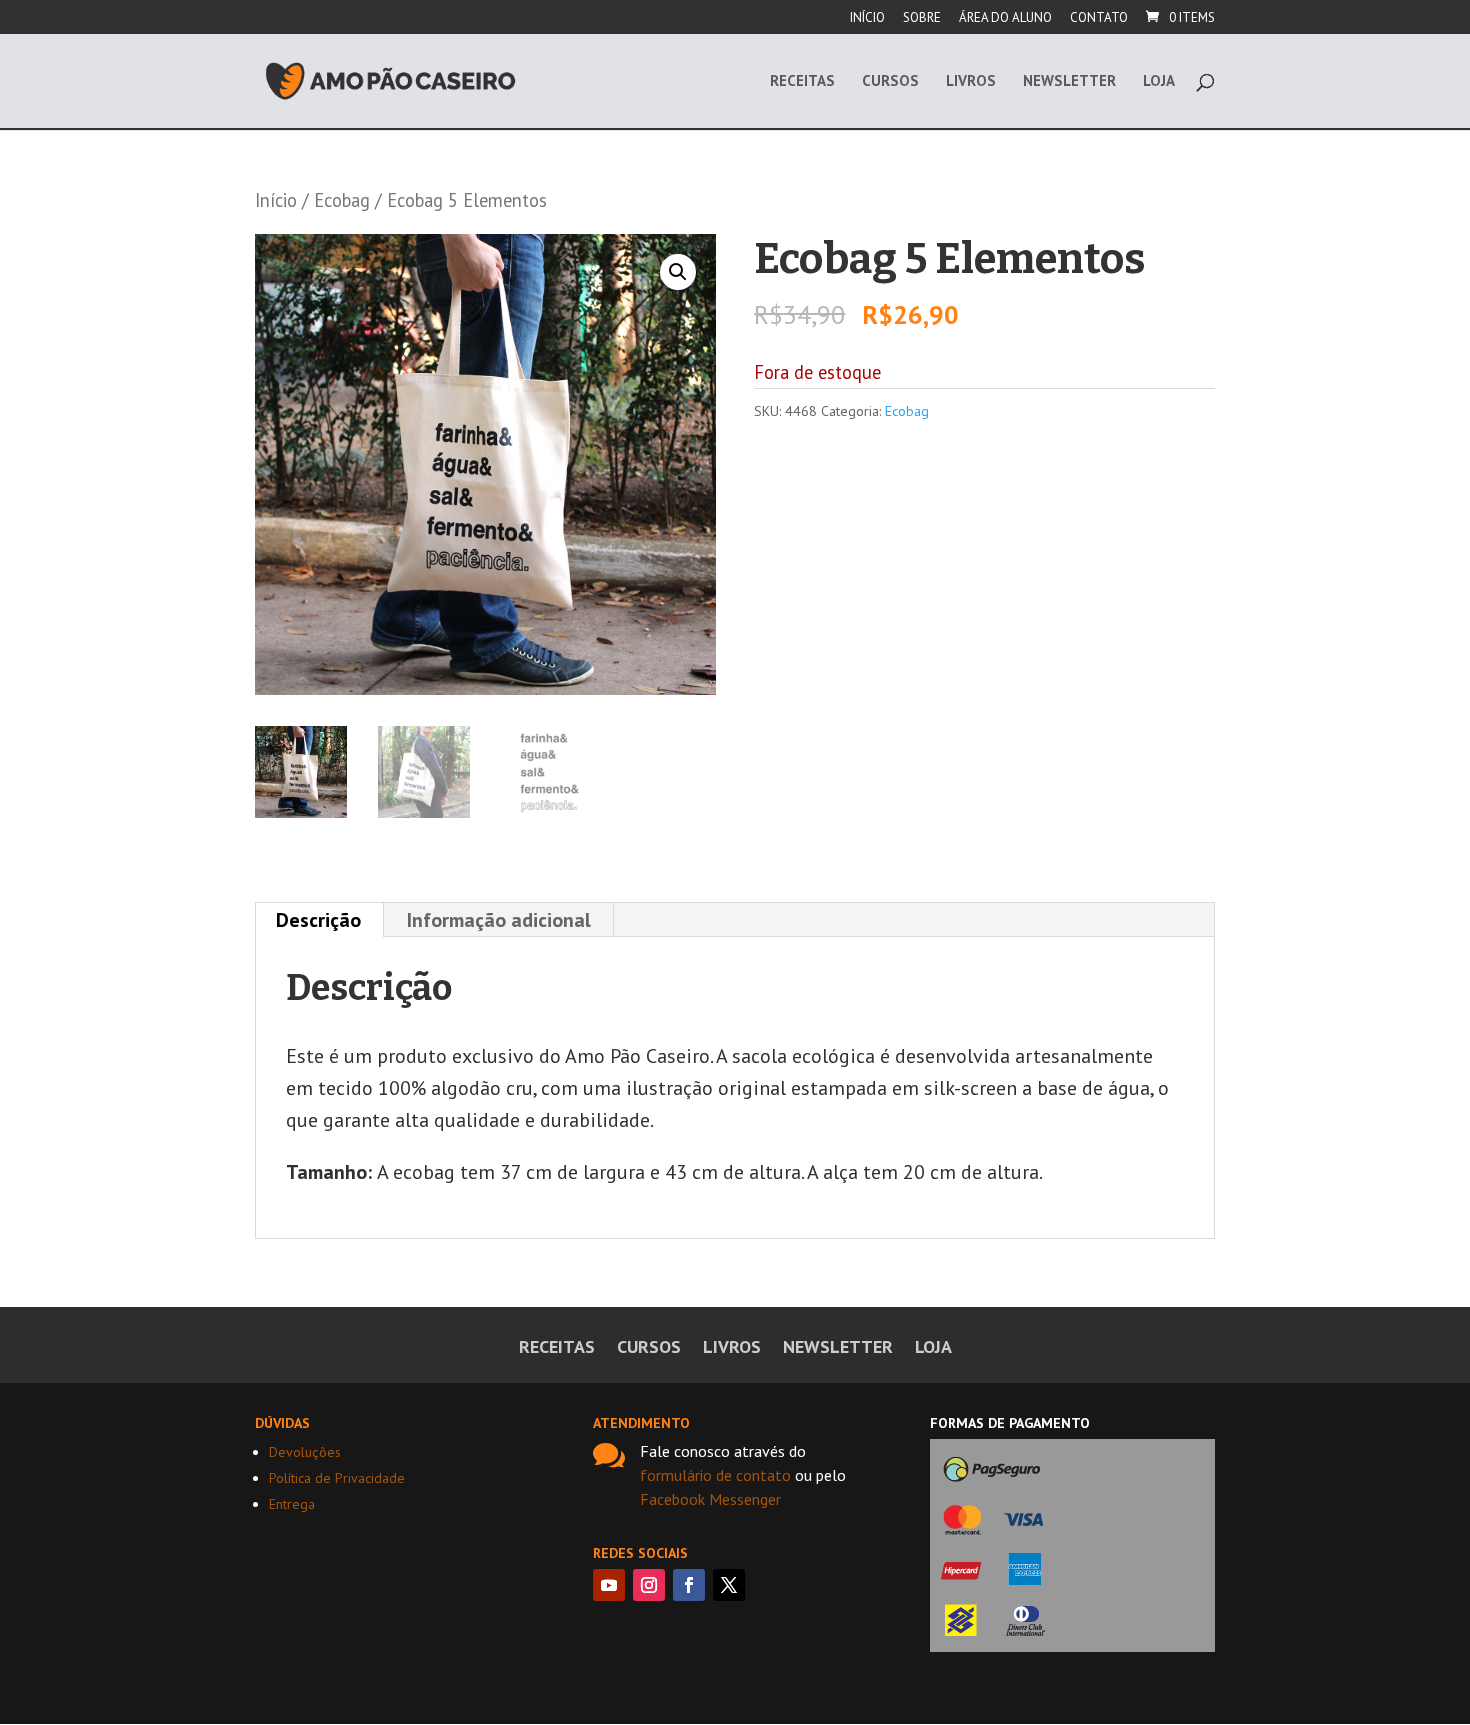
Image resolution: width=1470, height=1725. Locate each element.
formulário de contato (715, 1475)
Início (867, 18)
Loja (1159, 82)
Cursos (890, 82)
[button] (678, 272)
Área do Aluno (1005, 18)
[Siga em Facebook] (689, 1585)
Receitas (802, 82)
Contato (1099, 18)
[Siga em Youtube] (609, 1585)
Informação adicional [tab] (499, 920)
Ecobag (342, 200)
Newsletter (1069, 82)
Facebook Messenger (710, 1499)
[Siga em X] (729, 1585)
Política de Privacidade (337, 1478)
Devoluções (305, 1452)
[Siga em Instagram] (649, 1585)
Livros (971, 82)
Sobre (922, 18)
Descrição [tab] (318, 920)
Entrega (292, 1504)
